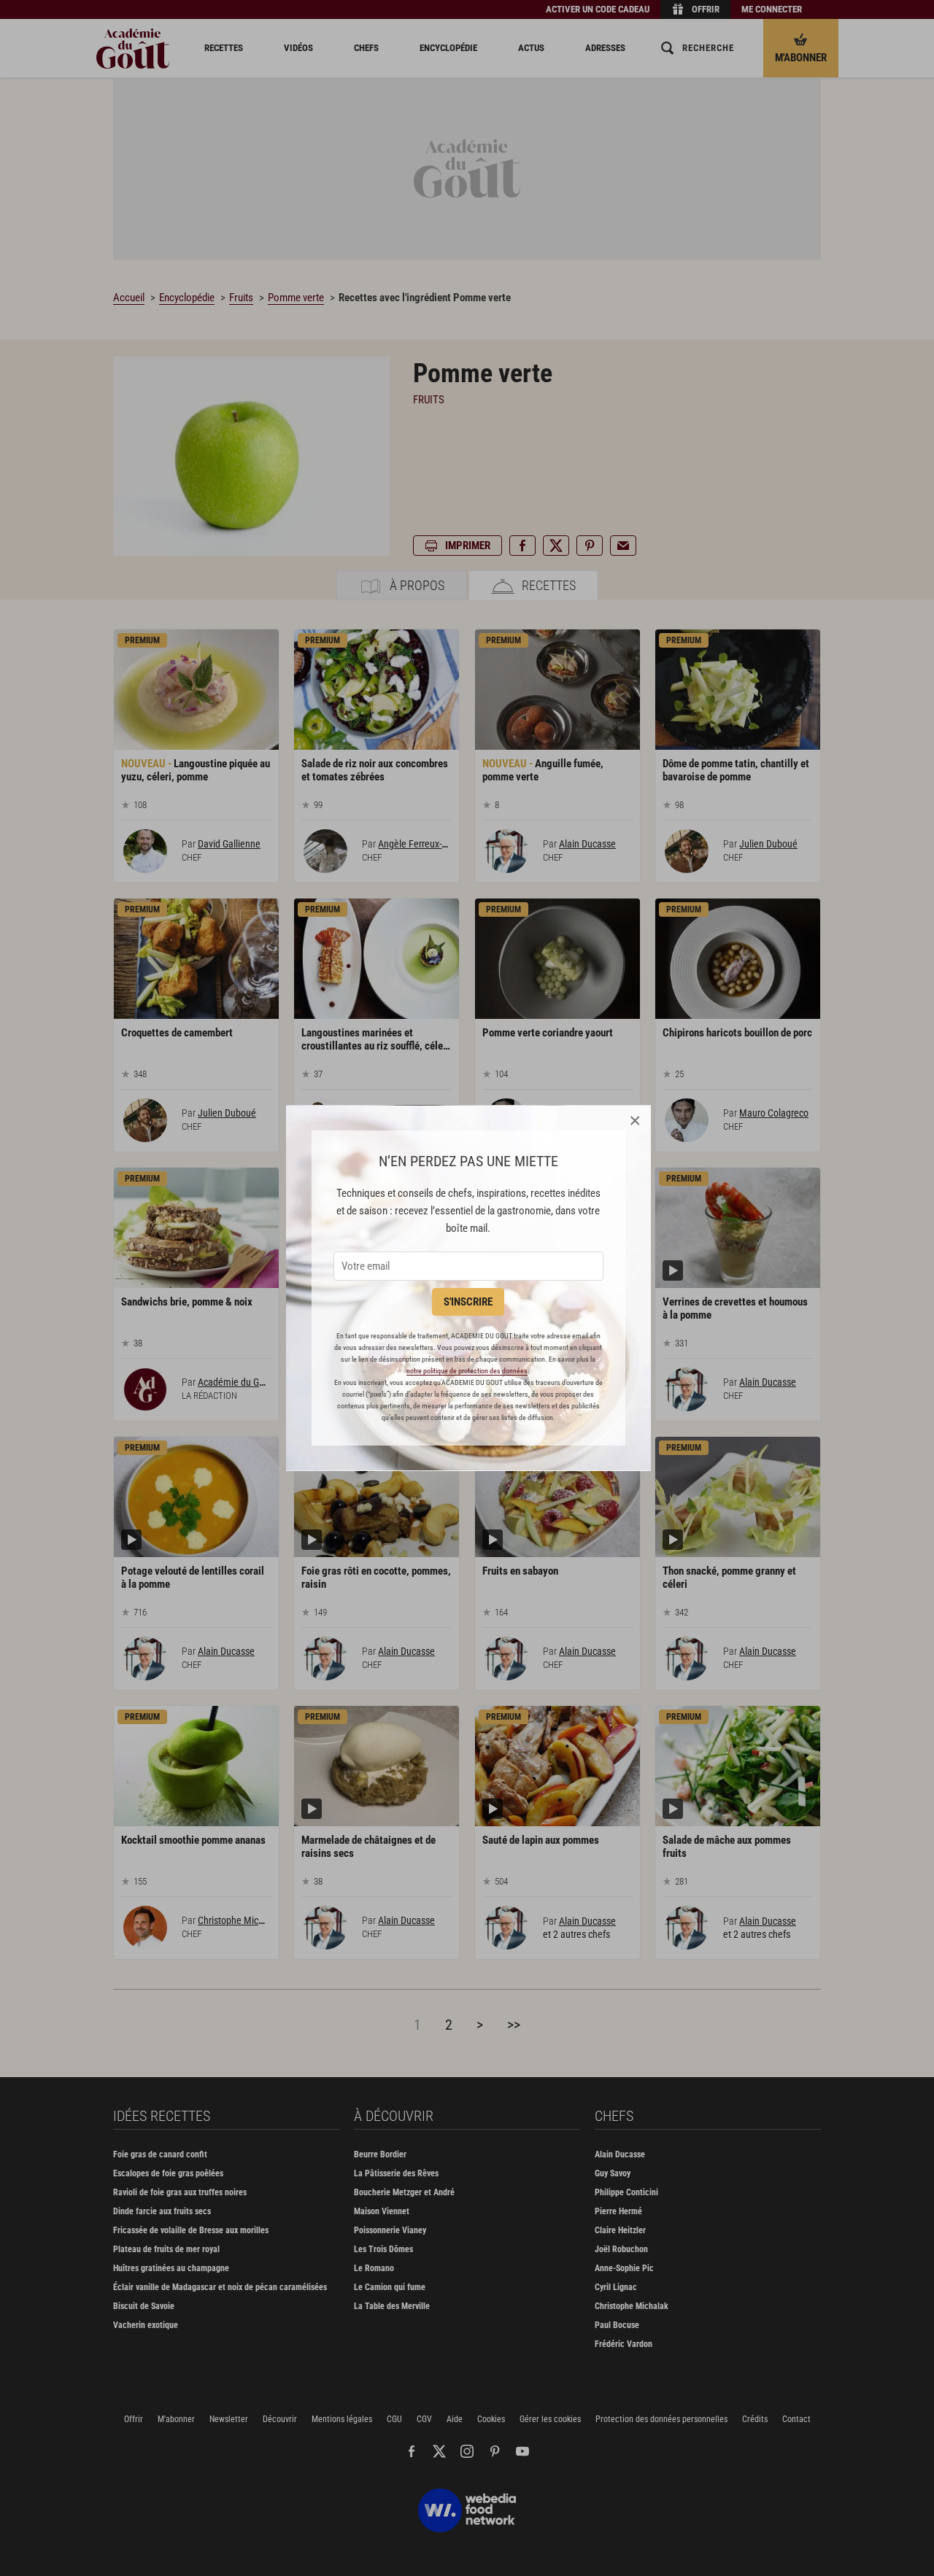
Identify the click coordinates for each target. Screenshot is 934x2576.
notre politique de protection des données (467, 1371)
